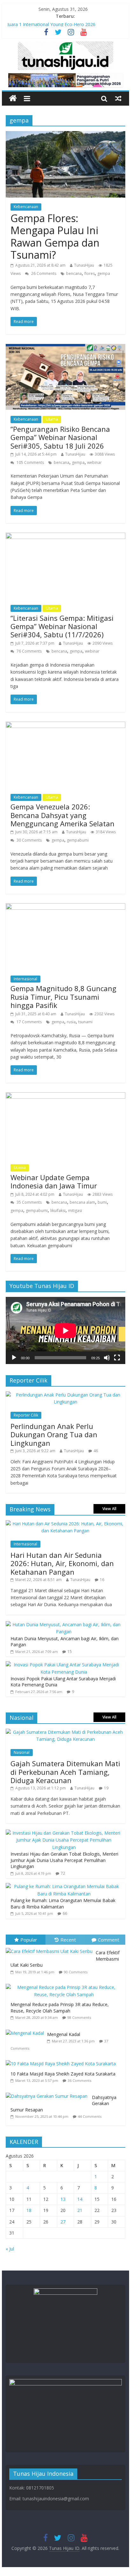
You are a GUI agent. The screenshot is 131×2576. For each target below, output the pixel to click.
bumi (102, 1202)
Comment (109, 1940)
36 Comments (79, 2080)
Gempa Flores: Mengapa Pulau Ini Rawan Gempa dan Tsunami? (55, 236)
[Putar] (14, 1358)
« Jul (10, 2249)
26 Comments (43, 273)
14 (80, 2199)
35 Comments (29, 1202)
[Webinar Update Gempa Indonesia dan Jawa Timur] (65, 1096)
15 (70, 1652)
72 (63, 1873)
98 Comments (79, 2017)
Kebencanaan (26, 207)
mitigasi (75, 1211)
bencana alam (82, 1202)
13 (63, 2199)
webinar (94, 462)
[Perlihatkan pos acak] (118, 98)
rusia (71, 1022)
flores (90, 273)
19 (106, 1788)
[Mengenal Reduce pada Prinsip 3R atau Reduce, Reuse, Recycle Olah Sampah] (65, 1984)
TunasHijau (84, 265)
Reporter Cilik (26, 1415)
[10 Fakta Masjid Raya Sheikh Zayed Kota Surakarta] (62, 2060)
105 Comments (30, 462)
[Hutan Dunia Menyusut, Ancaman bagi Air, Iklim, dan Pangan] (64, 1624)
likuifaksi (58, 1211)
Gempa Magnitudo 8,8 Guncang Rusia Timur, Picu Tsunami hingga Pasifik (63, 997)
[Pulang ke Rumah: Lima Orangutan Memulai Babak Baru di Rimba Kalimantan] (64, 1886)
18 (29, 2210)
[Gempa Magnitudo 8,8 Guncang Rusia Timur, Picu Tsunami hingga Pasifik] (65, 907)
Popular (29, 1940)
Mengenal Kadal (64, 2034)
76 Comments (29, 651)
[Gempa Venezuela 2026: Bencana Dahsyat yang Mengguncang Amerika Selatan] (65, 725)
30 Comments (29, 840)
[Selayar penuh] (117, 1358)
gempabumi (78, 840)
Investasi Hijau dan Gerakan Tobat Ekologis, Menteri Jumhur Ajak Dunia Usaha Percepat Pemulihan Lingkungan (64, 1860)
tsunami (85, 1022)
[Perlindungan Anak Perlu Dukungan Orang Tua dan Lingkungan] (65, 1395)
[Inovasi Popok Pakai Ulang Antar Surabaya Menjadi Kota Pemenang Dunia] (64, 1665)
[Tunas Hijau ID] (13, 98)
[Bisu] (107, 1358)
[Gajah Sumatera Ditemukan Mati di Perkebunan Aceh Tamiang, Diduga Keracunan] (65, 1732)
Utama (52, 419)
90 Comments (76, 1972)
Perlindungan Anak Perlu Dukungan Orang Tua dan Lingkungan (54, 1435)
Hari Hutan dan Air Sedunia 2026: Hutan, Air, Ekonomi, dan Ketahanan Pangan (62, 1563)
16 (102, 1580)
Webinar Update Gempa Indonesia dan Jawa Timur (55, 1181)
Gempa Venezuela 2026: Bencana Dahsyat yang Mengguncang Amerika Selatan (62, 815)
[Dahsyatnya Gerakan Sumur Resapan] (49, 2093)
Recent (68, 1940)
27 (63, 2222)
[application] (65, 1330)
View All (109, 1509)
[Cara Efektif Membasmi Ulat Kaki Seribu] (51, 1948)
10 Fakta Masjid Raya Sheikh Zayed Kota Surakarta (63, 2074)
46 (96, 1451)
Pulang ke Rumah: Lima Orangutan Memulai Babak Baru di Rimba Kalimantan (63, 1904)
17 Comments (29, 1022)
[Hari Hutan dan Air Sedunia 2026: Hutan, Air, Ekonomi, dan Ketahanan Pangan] (65, 1524)
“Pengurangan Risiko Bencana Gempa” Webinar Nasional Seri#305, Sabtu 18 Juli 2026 (60, 437)
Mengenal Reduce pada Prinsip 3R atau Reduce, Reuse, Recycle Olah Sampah (60, 2008)
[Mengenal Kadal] (26, 2030)
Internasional (25, 979)
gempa (104, 273)
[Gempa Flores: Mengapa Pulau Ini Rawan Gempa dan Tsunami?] (65, 135)
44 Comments (90, 2116)
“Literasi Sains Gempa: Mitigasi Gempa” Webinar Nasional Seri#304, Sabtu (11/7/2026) (62, 626)
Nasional (22, 1752)
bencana (74, 273)
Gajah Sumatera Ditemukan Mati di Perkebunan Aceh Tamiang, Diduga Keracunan (65, 1772)
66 (65, 1913)
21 (80, 2210)
